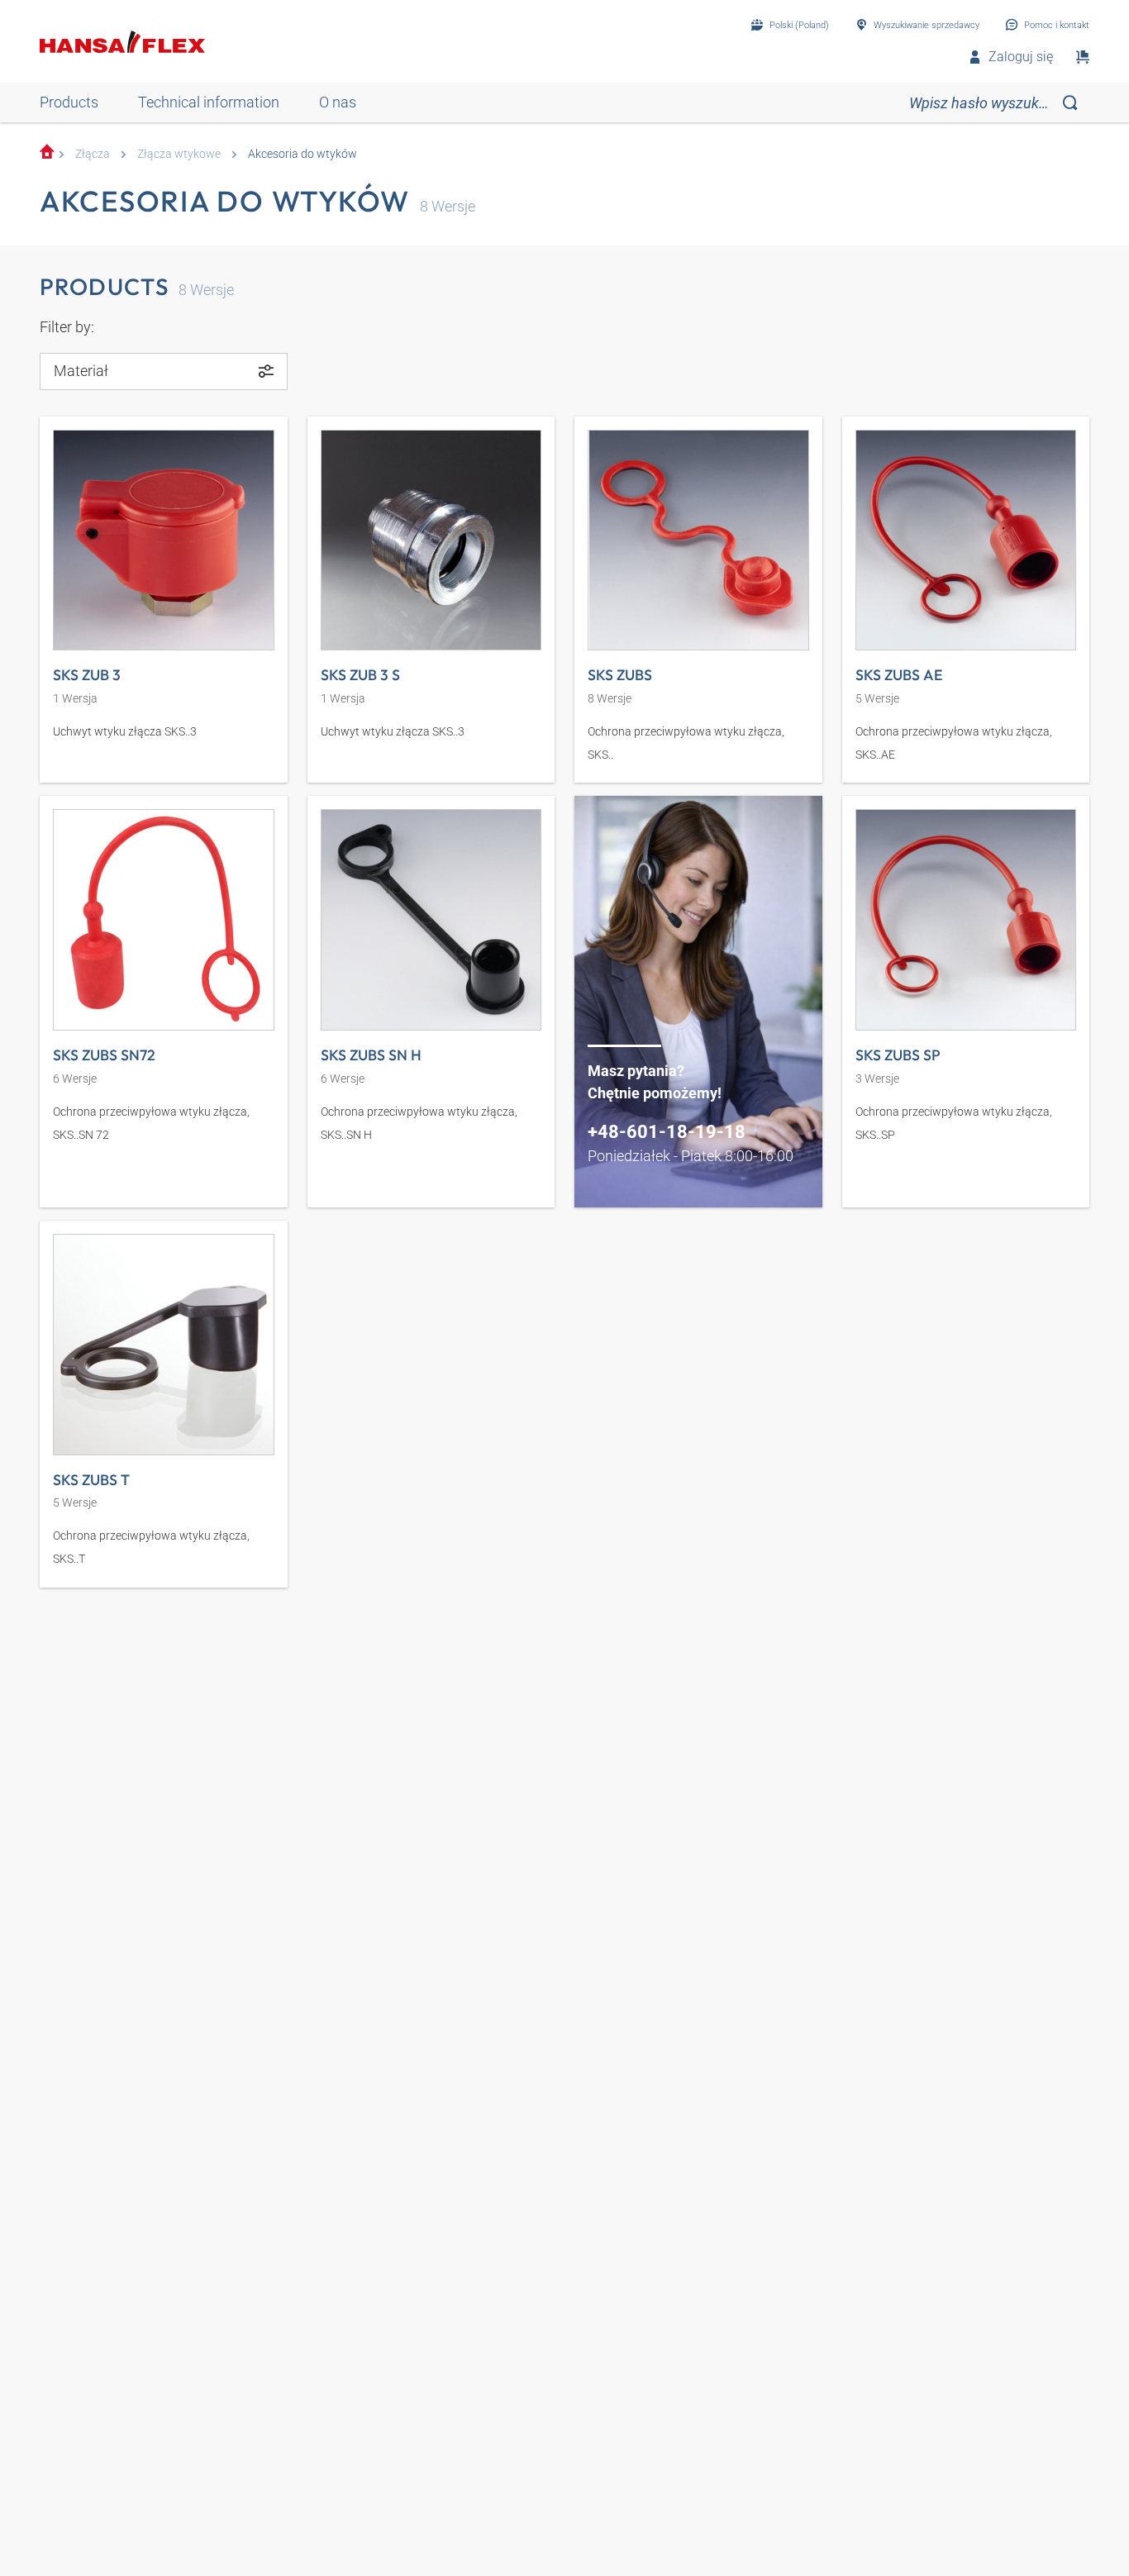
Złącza (93, 154)
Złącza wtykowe (179, 154)
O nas (338, 102)
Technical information (209, 102)
